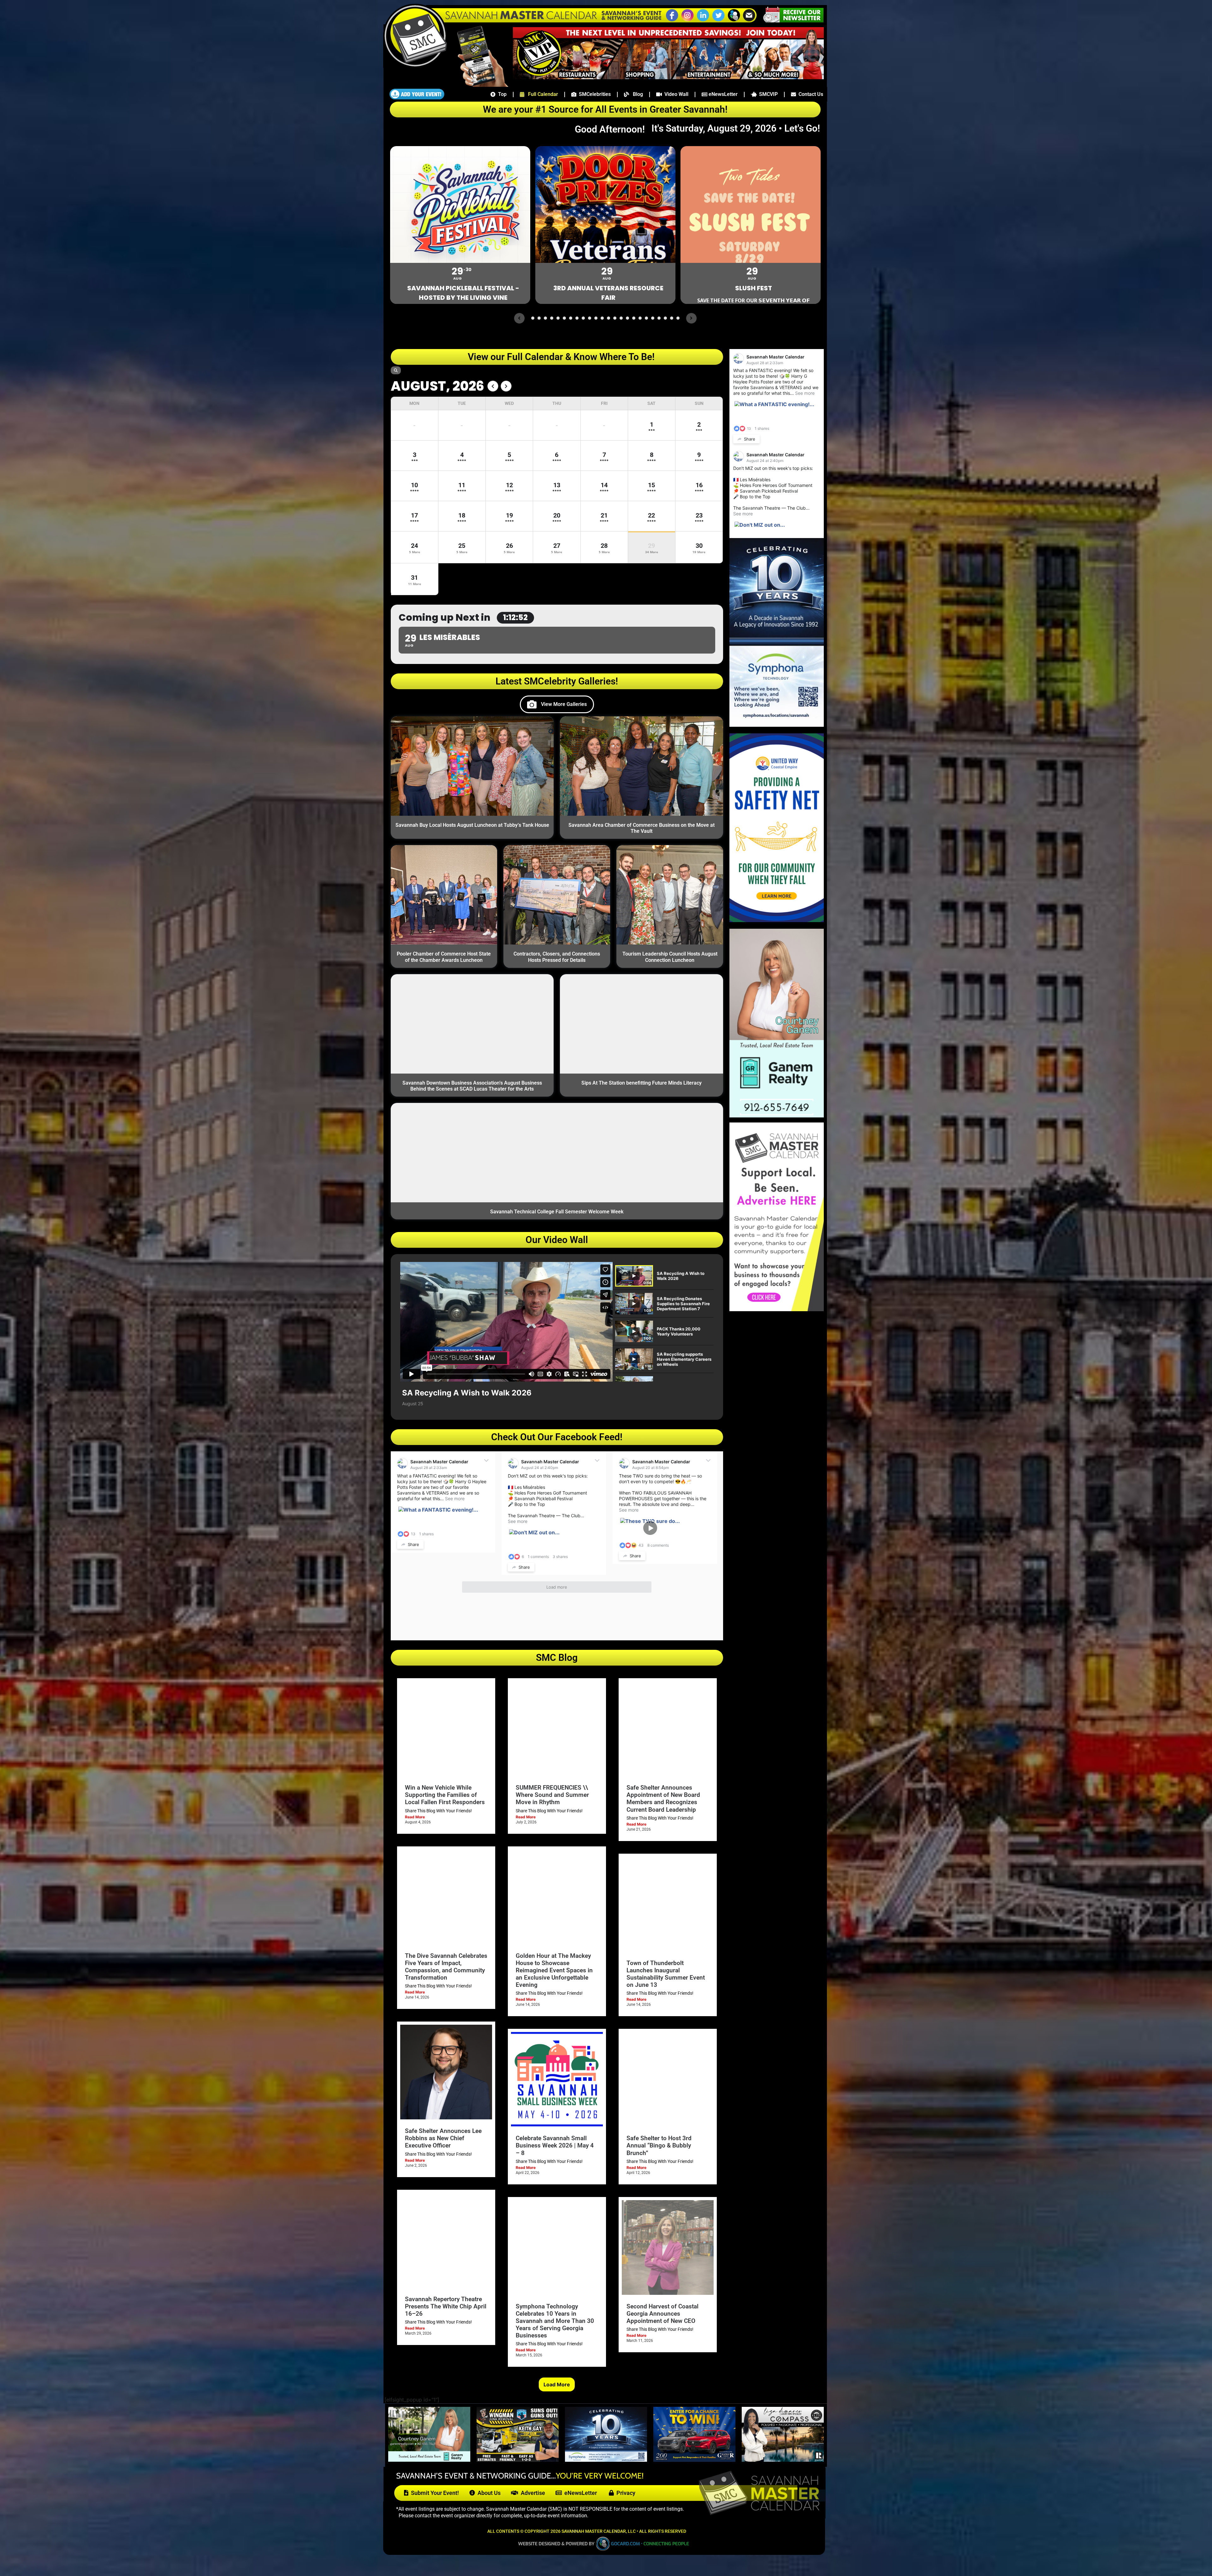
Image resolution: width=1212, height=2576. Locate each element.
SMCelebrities (594, 94)
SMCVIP (767, 94)
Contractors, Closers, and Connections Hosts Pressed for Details (557, 957)
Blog (636, 94)
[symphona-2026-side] (777, 725)
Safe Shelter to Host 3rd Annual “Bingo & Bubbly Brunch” (659, 2145)
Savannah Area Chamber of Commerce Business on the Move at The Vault (642, 828)
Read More (415, 1817)
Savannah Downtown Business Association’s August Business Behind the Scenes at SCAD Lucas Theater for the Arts (472, 1086)
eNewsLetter (722, 94)
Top (501, 94)
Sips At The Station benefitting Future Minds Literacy (642, 1083)
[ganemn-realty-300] (777, 1116)
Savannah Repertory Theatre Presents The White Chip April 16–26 (446, 2306)
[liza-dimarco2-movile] (783, 2460)
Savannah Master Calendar (439, 1462)
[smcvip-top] (668, 77)
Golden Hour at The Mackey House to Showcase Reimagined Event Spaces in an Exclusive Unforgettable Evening (554, 1970)
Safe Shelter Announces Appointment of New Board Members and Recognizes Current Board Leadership (663, 1798)
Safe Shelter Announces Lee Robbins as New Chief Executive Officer (443, 2138)
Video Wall (675, 94)
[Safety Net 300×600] (777, 920)
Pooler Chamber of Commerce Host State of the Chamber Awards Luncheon (444, 957)
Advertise (532, 2493)
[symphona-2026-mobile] (606, 2460)
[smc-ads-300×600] (777, 1309)
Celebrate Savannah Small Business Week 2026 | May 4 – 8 (555, 2145)
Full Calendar (541, 94)
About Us (488, 2493)
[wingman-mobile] (518, 2460)
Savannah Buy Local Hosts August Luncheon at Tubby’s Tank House (472, 825)
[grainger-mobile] (694, 2460)
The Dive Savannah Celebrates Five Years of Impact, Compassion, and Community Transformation (446, 1967)
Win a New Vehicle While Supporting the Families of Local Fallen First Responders (445, 1795)
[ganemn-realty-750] (429, 2460)
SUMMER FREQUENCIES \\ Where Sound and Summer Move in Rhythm (552, 1795)
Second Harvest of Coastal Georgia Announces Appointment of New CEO (662, 2314)
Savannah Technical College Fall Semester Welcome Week (557, 1212)
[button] (734, 21)
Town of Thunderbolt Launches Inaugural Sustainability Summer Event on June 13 (666, 1974)
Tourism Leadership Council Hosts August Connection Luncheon (670, 957)
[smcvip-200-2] (478, 85)
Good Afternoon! (612, 129)
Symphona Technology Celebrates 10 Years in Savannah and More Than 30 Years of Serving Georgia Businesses (555, 2321)
